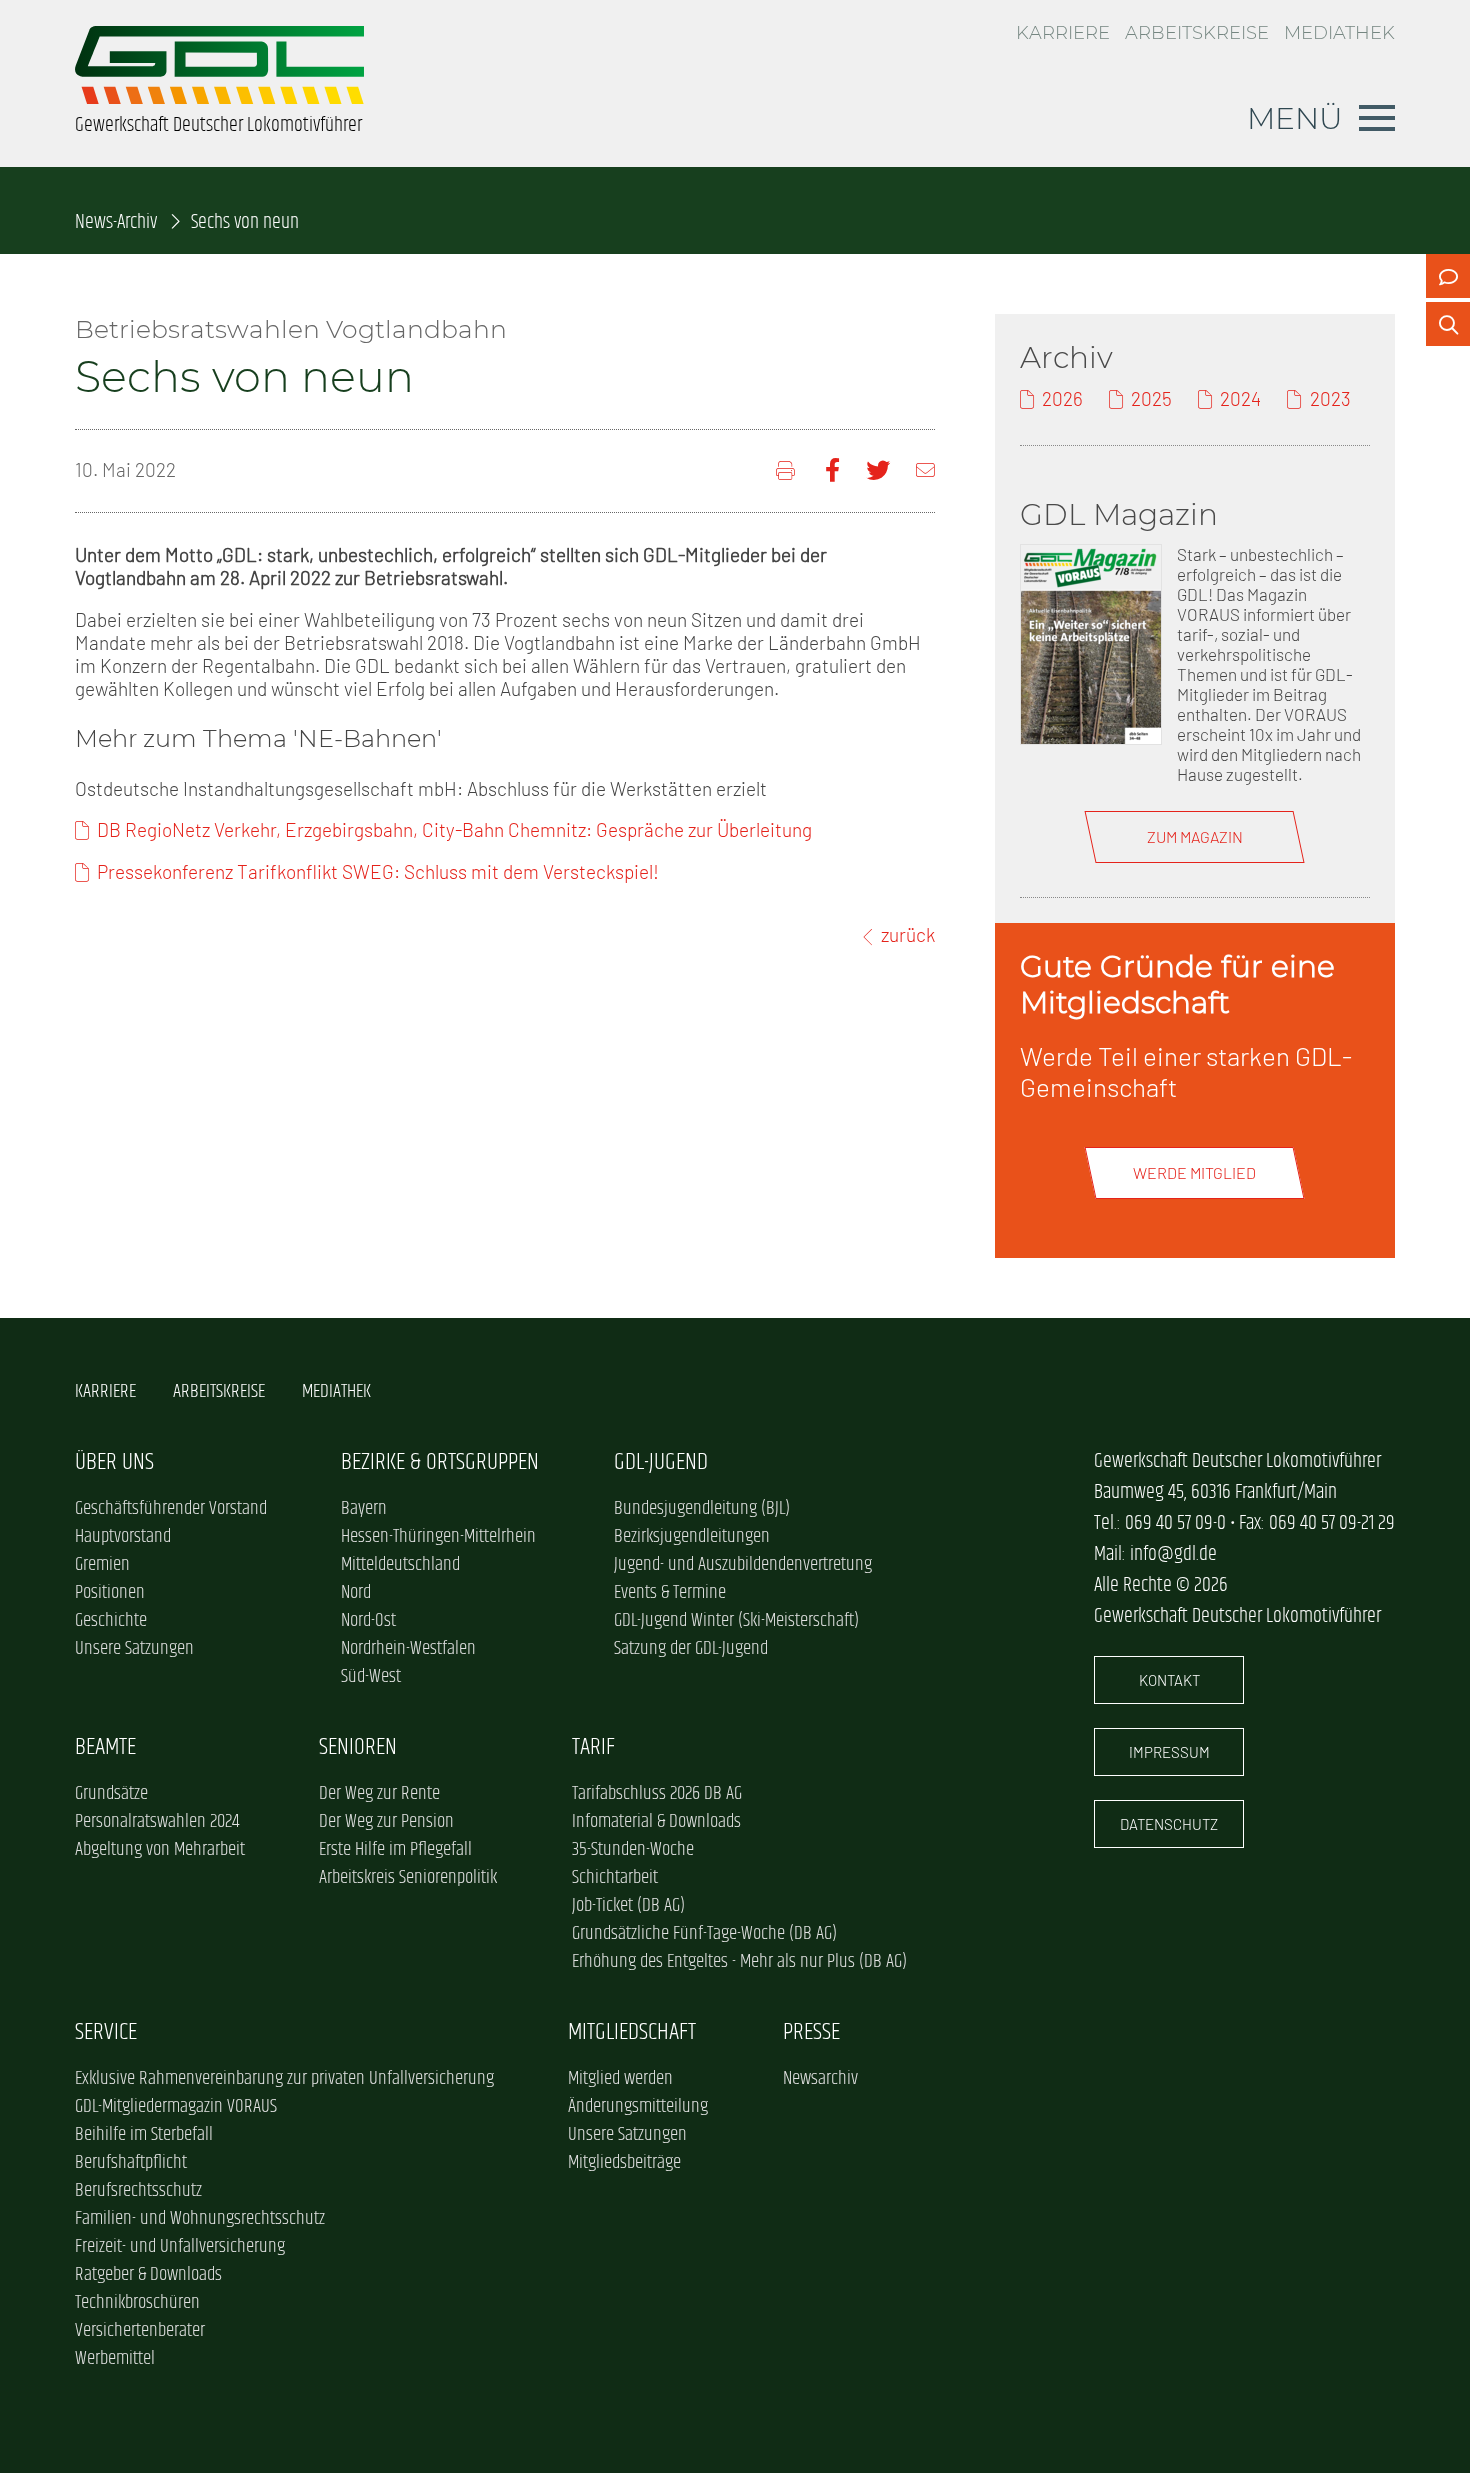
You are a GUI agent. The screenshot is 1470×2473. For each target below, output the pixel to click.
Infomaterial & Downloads (656, 1822)
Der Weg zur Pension (386, 1822)
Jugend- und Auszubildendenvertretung (743, 1565)
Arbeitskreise (1197, 33)
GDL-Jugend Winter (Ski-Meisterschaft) (736, 1621)
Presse (811, 2032)
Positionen (110, 1593)
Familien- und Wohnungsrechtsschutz (200, 2219)
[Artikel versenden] (925, 470)
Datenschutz (1169, 1824)
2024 (1240, 398)
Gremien (102, 1565)
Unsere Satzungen (134, 1649)
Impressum (1169, 1752)
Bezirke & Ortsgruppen (440, 1462)
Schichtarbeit (615, 1878)
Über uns (114, 1462)
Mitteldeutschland (400, 1565)
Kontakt (1169, 1680)
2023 (1330, 398)
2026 (1062, 398)
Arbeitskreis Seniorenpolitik (408, 1878)
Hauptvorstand (123, 1537)
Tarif (593, 1747)
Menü (1295, 118)
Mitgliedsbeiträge (624, 2163)
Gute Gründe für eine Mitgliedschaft (1177, 984)
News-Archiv (116, 222)
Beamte (105, 1747)
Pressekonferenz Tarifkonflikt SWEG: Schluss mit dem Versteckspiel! (378, 871)
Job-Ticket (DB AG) (628, 1906)
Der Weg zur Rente (379, 1794)
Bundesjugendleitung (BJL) (702, 1509)
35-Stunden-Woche (633, 1850)
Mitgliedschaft (632, 2032)
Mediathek (1339, 33)
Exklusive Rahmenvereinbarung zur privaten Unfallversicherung (284, 2079)
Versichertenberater (140, 2331)
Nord (356, 1593)
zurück (908, 934)
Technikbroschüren (137, 2303)
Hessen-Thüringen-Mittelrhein (438, 1537)
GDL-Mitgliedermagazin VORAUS (176, 2107)
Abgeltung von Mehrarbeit (160, 1850)
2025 (1151, 398)
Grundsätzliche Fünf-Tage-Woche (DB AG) (704, 1934)
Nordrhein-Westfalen (408, 1649)
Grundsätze (111, 1794)
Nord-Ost (368, 1621)
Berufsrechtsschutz (138, 2191)
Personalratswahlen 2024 (157, 1822)
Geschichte (111, 1621)
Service (106, 2032)
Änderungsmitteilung (638, 2107)
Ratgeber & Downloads (148, 2275)
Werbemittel (115, 2359)
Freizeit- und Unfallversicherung (180, 2247)
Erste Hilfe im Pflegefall (395, 1850)
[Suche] (1448, 324)
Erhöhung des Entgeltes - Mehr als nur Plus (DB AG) (739, 1962)
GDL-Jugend (661, 1462)
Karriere (1063, 33)
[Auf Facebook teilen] (832, 470)
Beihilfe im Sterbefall (144, 2135)
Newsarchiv (820, 2079)
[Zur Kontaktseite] (1448, 276)
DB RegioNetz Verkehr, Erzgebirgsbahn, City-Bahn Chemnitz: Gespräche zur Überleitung (454, 829)
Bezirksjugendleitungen (692, 1537)
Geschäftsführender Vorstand (171, 1509)
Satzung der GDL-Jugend (691, 1649)
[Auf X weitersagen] (878, 470)
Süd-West (371, 1677)
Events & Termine (670, 1593)
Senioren (358, 1747)
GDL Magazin (1119, 514)
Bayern (364, 1509)
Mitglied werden (620, 2079)
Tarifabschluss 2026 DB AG (657, 1794)
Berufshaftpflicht (131, 2163)
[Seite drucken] (787, 470)
